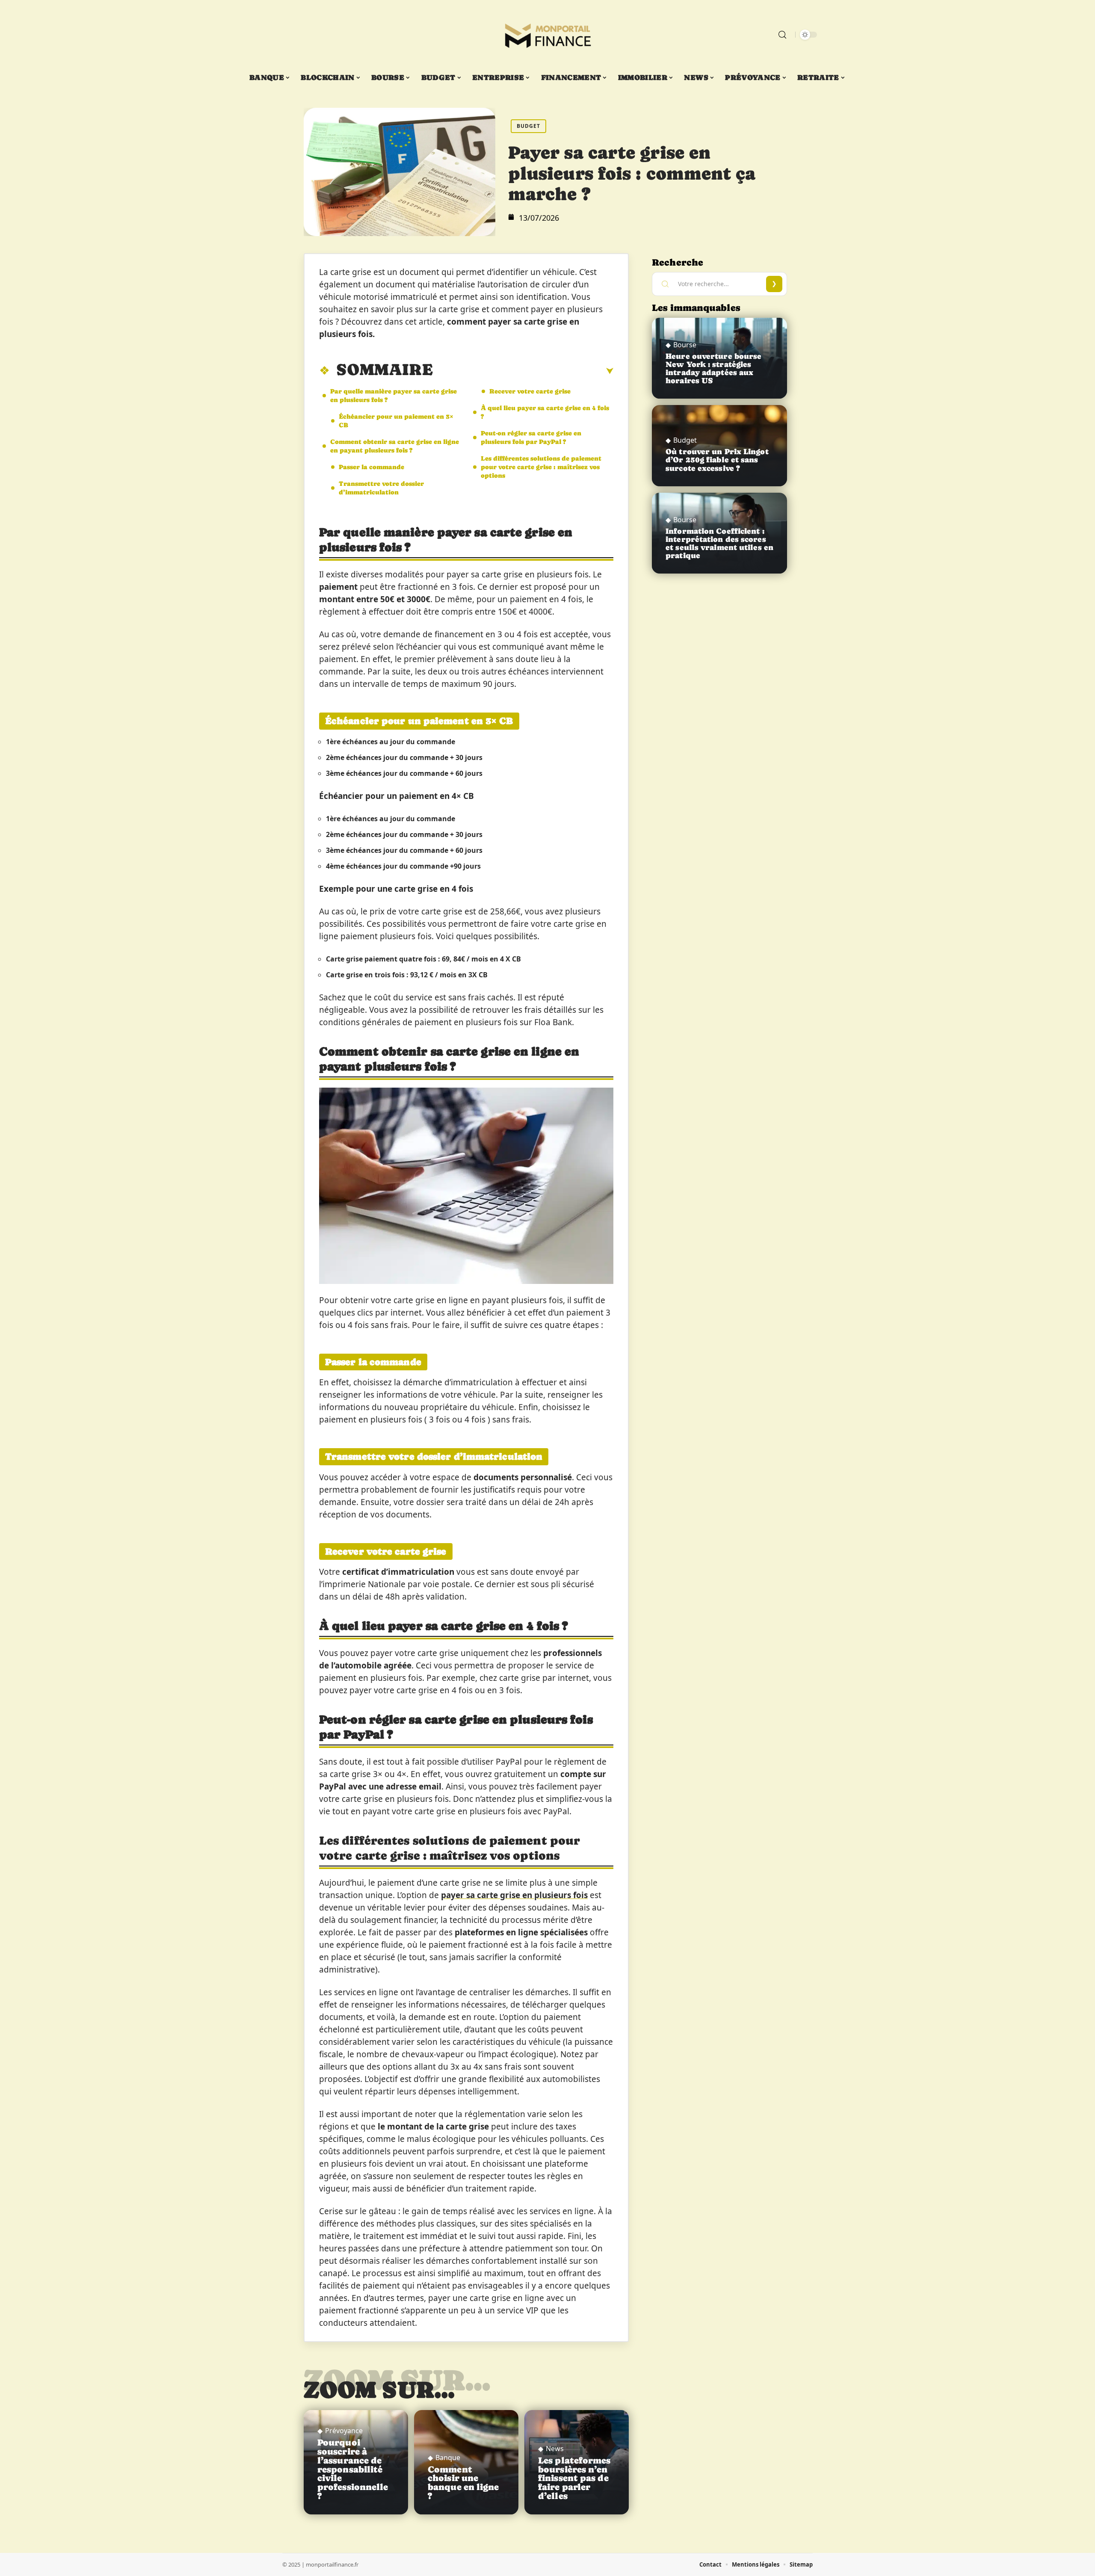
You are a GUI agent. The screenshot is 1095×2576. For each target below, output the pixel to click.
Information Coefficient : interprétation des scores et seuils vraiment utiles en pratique (719, 544)
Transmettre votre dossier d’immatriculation (381, 488)
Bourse (685, 345)
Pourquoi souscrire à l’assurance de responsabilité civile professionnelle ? (353, 2469)
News (555, 2449)
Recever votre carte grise (530, 391)
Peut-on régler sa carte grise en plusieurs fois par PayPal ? (531, 437)
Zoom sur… (379, 2390)
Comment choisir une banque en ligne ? (463, 2483)
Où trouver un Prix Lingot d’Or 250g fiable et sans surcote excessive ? (717, 460)
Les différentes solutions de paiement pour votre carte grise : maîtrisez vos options (541, 467)
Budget (528, 126)
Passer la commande (371, 467)
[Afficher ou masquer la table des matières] (523, 371)
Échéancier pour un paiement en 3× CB (396, 421)
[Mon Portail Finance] (547, 35)
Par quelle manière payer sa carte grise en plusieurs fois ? (394, 395)
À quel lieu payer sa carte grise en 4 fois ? (545, 412)
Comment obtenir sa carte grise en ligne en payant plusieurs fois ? (395, 446)
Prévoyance (344, 2431)
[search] (782, 35)
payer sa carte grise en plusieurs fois (514, 1895)
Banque (448, 2458)
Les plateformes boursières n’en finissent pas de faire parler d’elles (574, 2478)
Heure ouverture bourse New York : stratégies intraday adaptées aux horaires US (713, 369)
